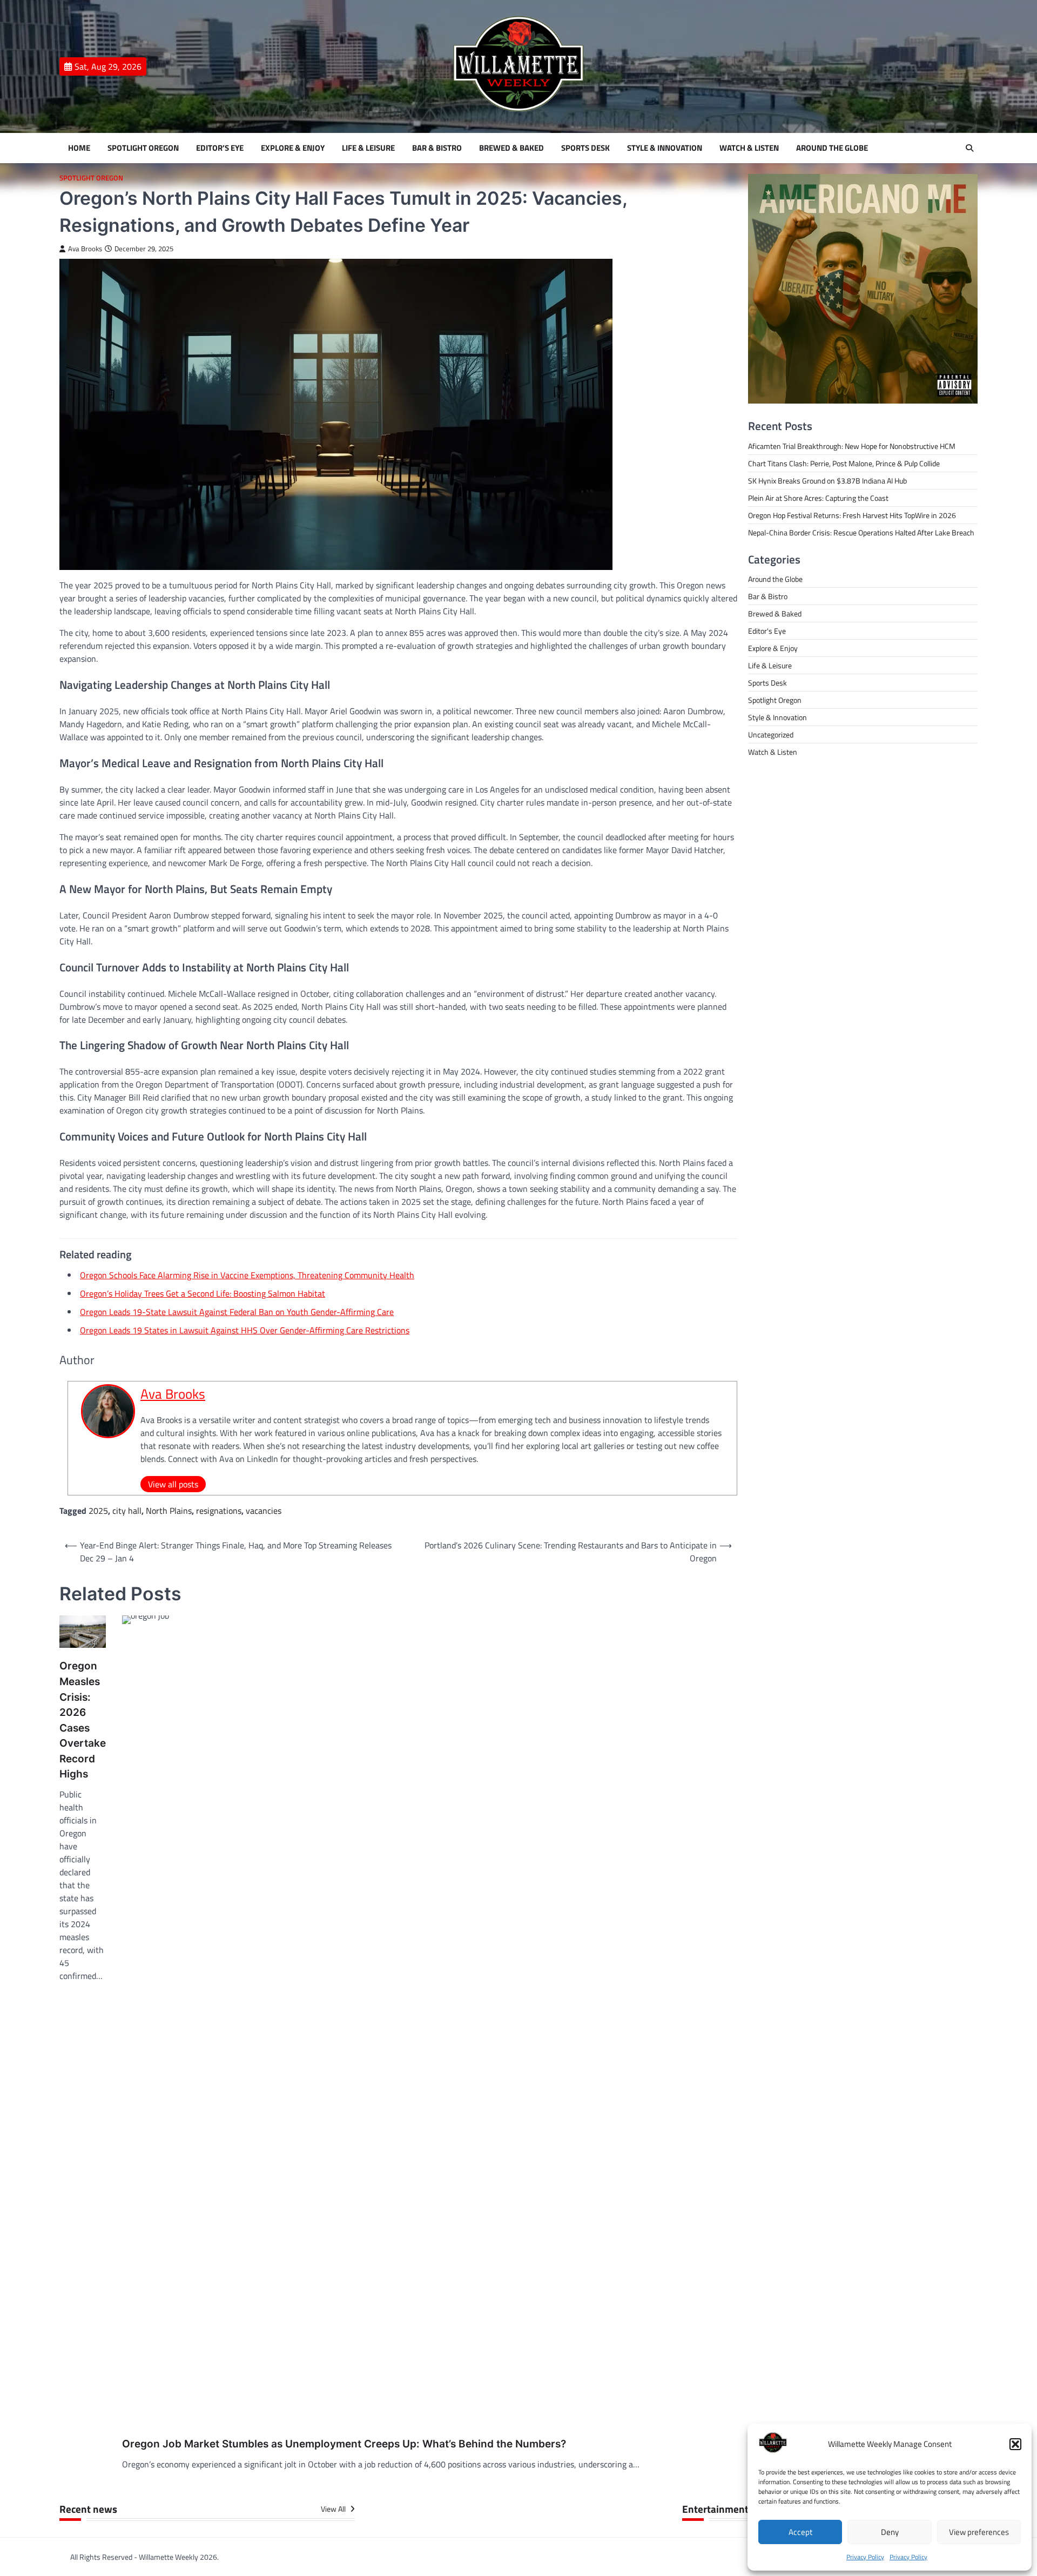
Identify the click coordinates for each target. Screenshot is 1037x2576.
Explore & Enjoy (293, 148)
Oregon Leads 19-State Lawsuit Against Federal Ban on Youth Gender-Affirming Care (237, 1312)
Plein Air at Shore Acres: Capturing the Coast (818, 498)
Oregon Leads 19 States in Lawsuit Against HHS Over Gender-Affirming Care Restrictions (245, 1330)
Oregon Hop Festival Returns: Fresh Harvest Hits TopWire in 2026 (852, 515)
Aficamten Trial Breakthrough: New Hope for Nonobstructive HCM (852, 446)
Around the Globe (832, 148)
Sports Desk (585, 148)
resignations (219, 1511)
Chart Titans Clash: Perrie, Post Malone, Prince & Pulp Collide (844, 463)
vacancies (264, 1511)
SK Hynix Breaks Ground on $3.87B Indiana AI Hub (827, 481)
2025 (98, 1511)
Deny (890, 2532)
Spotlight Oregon (143, 148)
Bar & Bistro (437, 148)
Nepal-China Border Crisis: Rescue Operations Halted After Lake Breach (861, 532)
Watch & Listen (749, 148)
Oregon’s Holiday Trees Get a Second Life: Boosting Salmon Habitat (203, 1293)
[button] (1015, 2444)
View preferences (979, 2532)
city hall (127, 1511)
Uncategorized (771, 734)
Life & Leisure (368, 148)
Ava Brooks (85, 249)
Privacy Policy (865, 2557)
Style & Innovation (665, 148)
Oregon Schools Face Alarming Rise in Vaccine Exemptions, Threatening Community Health (247, 1275)
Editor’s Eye (220, 148)
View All (334, 2509)
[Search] (969, 148)
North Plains (169, 1511)
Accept (800, 2532)
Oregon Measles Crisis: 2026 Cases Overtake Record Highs (83, 1720)
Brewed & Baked (511, 148)
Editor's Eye (767, 631)
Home (79, 148)
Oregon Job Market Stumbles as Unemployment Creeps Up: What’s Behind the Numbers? (344, 2444)
